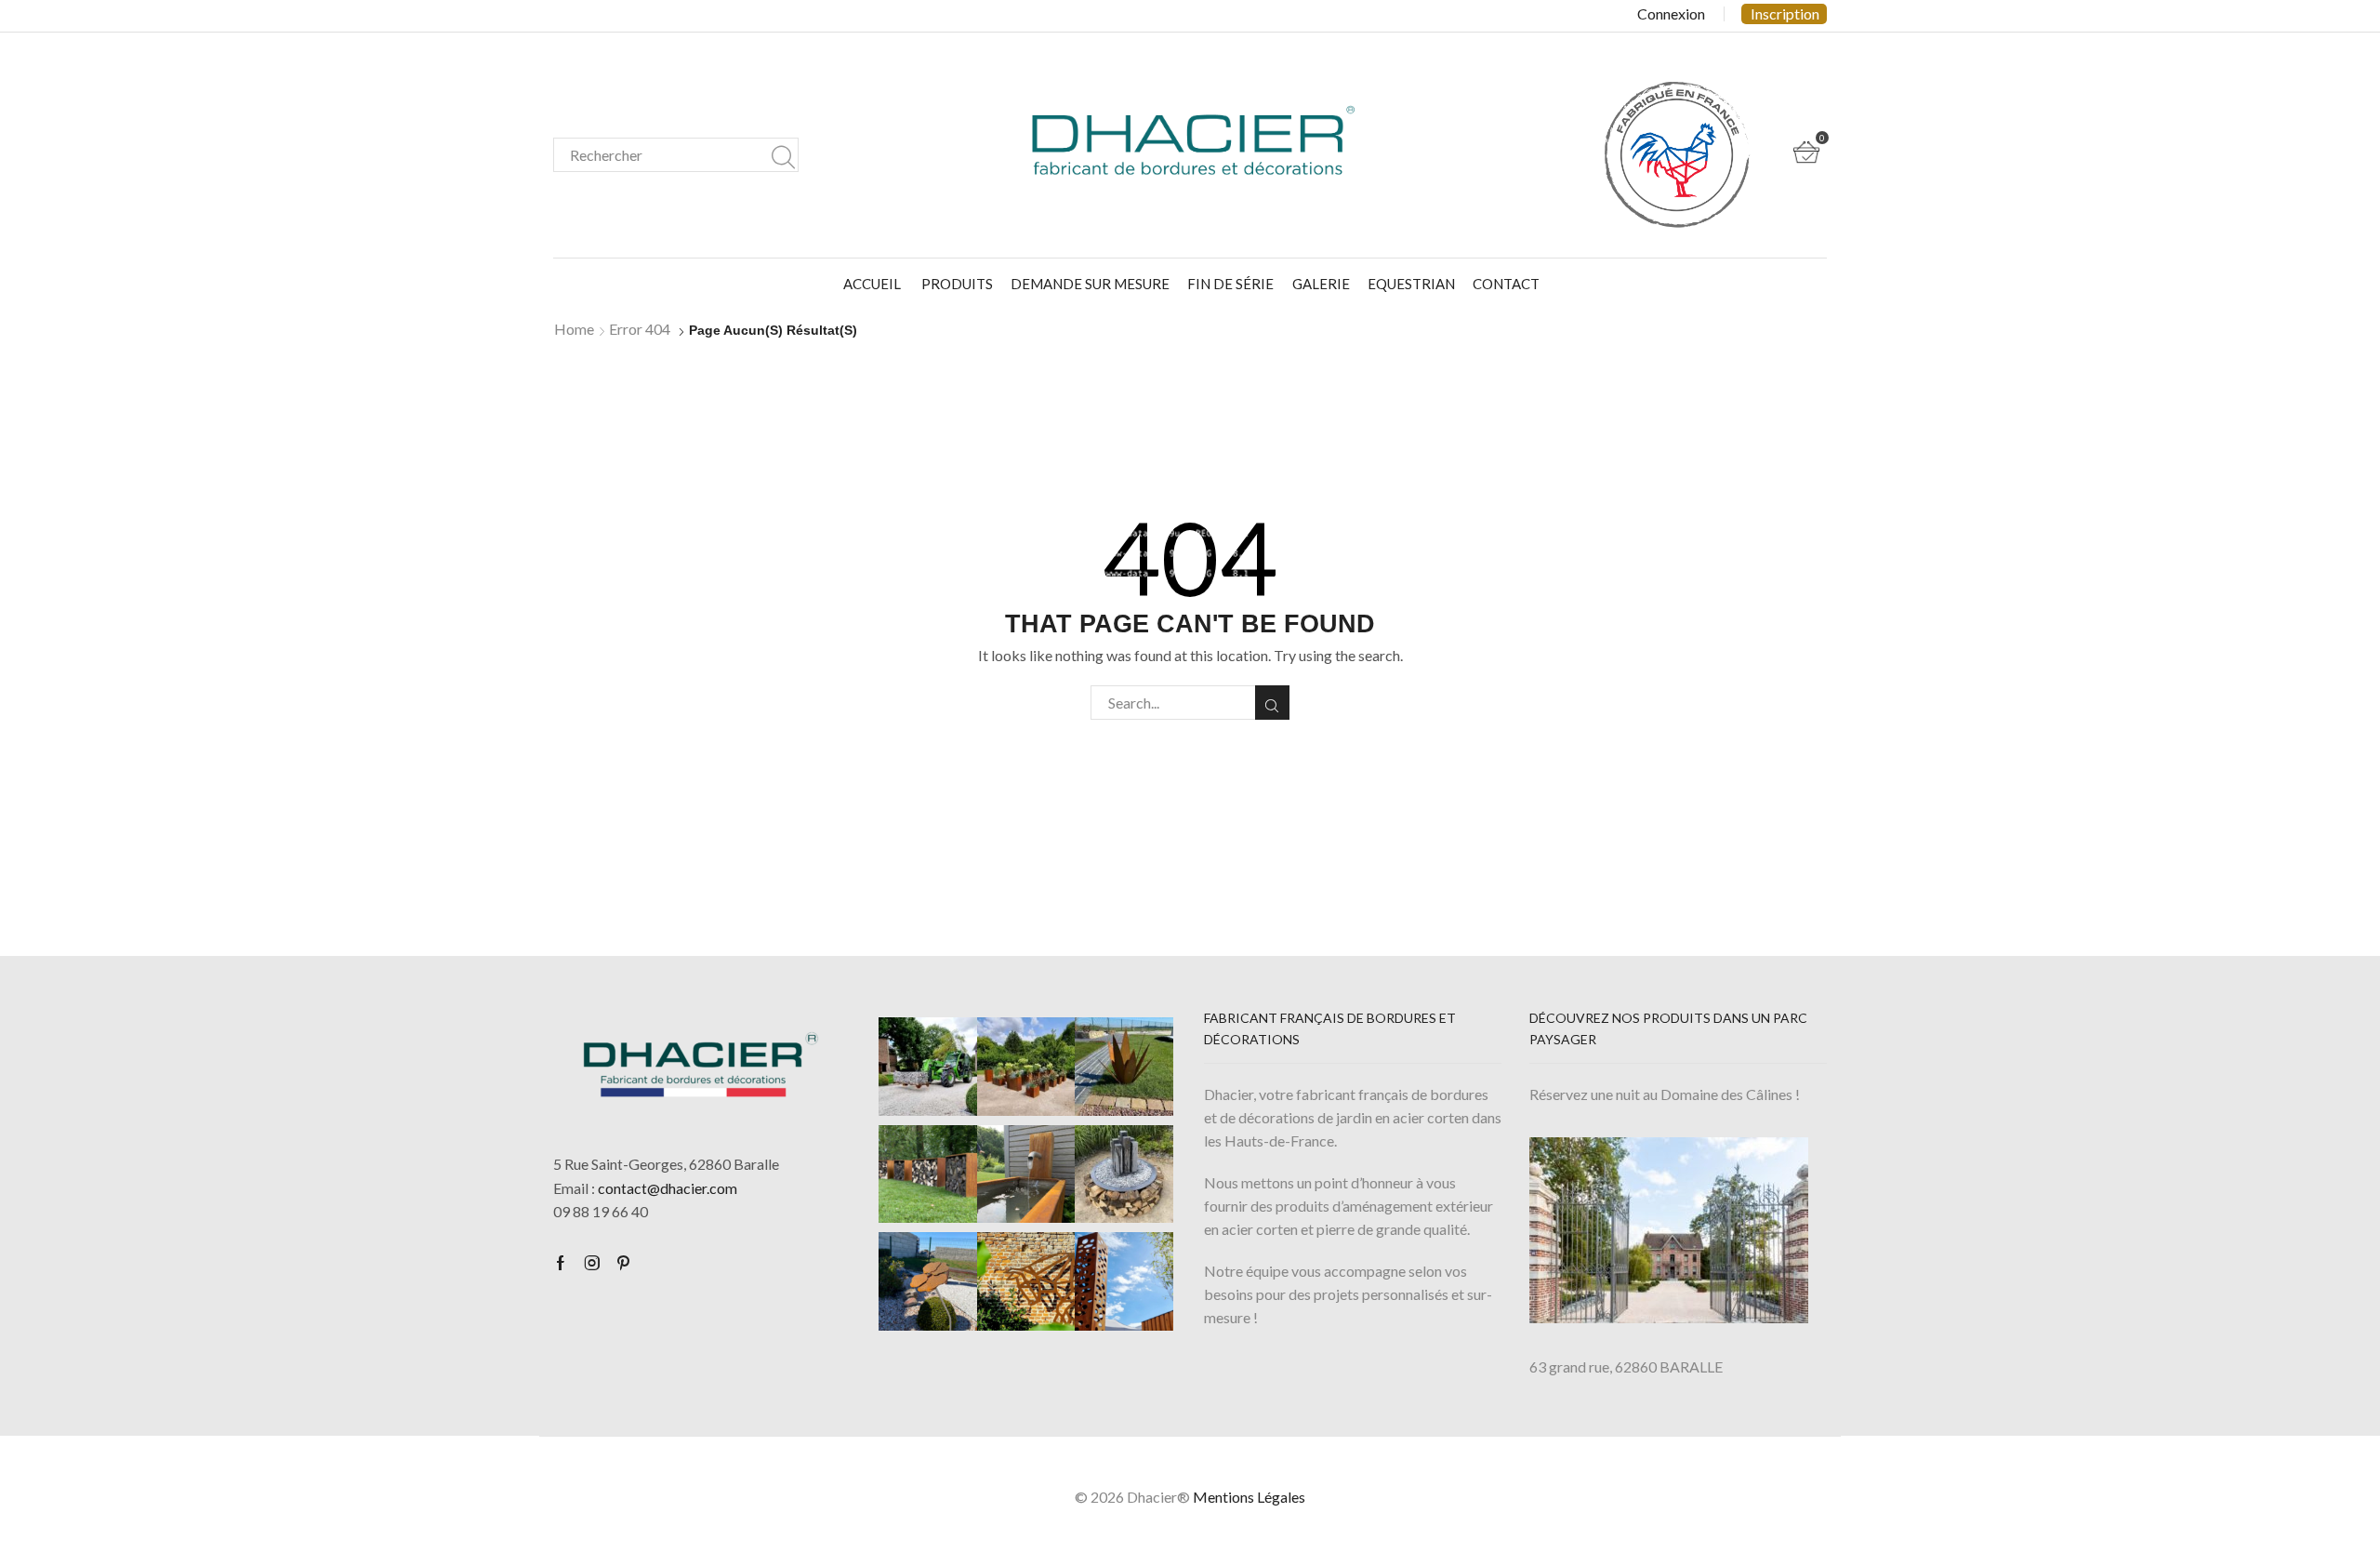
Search (783, 155)
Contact (1506, 284)
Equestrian (1411, 284)
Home (574, 329)
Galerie (1321, 284)
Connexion (1671, 14)
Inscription (1785, 13)
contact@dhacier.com (668, 1188)
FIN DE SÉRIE (1230, 284)
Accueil (872, 284)
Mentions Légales (1249, 1497)
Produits (957, 284)
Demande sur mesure (1090, 284)
